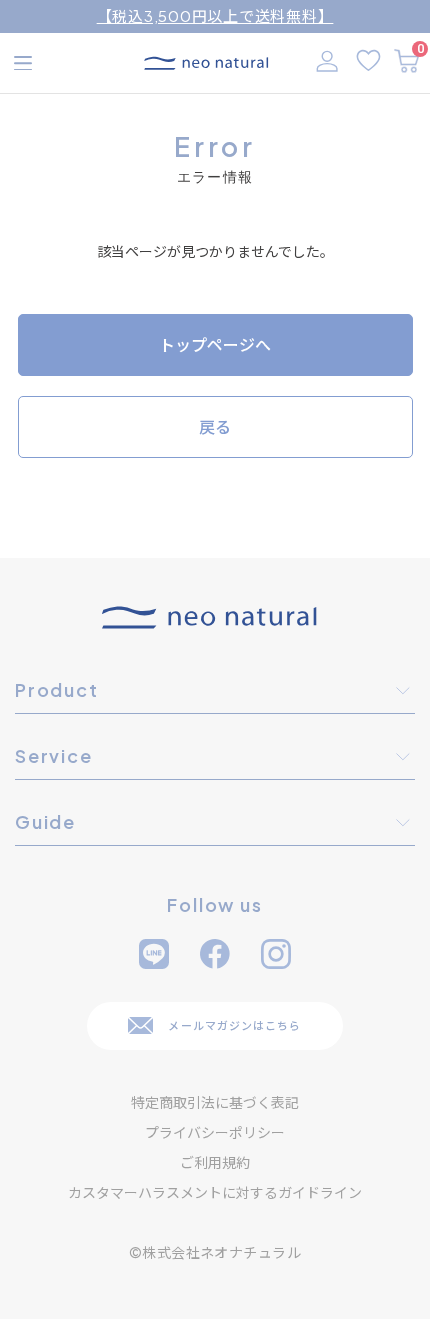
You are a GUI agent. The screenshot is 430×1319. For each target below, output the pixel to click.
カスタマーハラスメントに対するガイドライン (215, 1192)
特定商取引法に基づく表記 (215, 1102)
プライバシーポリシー (215, 1132)
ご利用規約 (215, 1162)
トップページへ (215, 344)
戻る (215, 426)
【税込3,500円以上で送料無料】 (215, 15)
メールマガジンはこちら (234, 1025)
